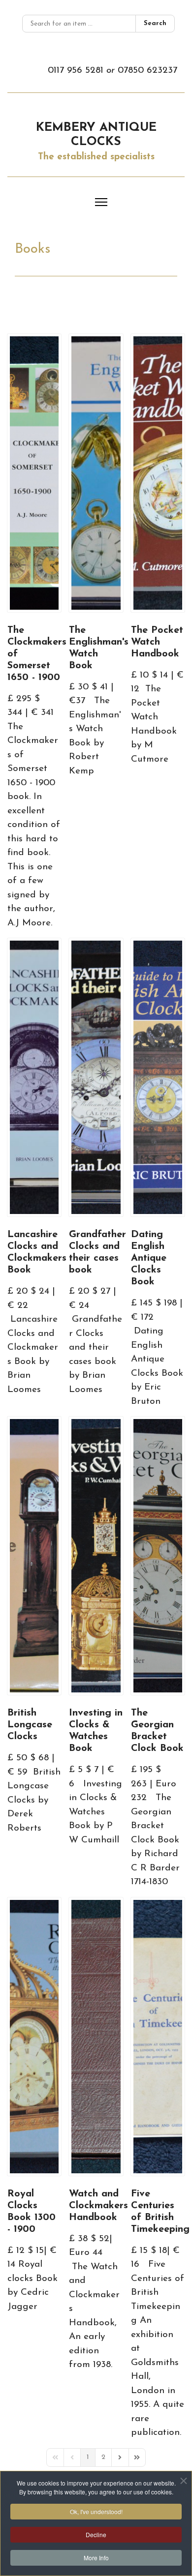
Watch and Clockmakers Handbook (98, 2206)
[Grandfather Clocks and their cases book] (96, 1077)
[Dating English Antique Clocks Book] (158, 1077)
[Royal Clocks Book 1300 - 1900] (34, 2037)
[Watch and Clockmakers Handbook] (96, 2037)
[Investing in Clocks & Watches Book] (96, 1556)
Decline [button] (96, 2534)
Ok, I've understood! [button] (96, 2511)
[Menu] (101, 202)
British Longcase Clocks (30, 1725)
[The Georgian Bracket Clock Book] (158, 1556)
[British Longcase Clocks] (34, 1556)
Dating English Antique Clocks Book (149, 1258)
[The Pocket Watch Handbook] (158, 473)
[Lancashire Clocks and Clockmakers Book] (34, 1077)
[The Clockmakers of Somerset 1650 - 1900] (34, 473)
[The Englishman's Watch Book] (96, 473)
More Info (96, 2558)
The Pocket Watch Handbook (157, 642)
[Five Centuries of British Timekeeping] (158, 2037)
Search (155, 23)
